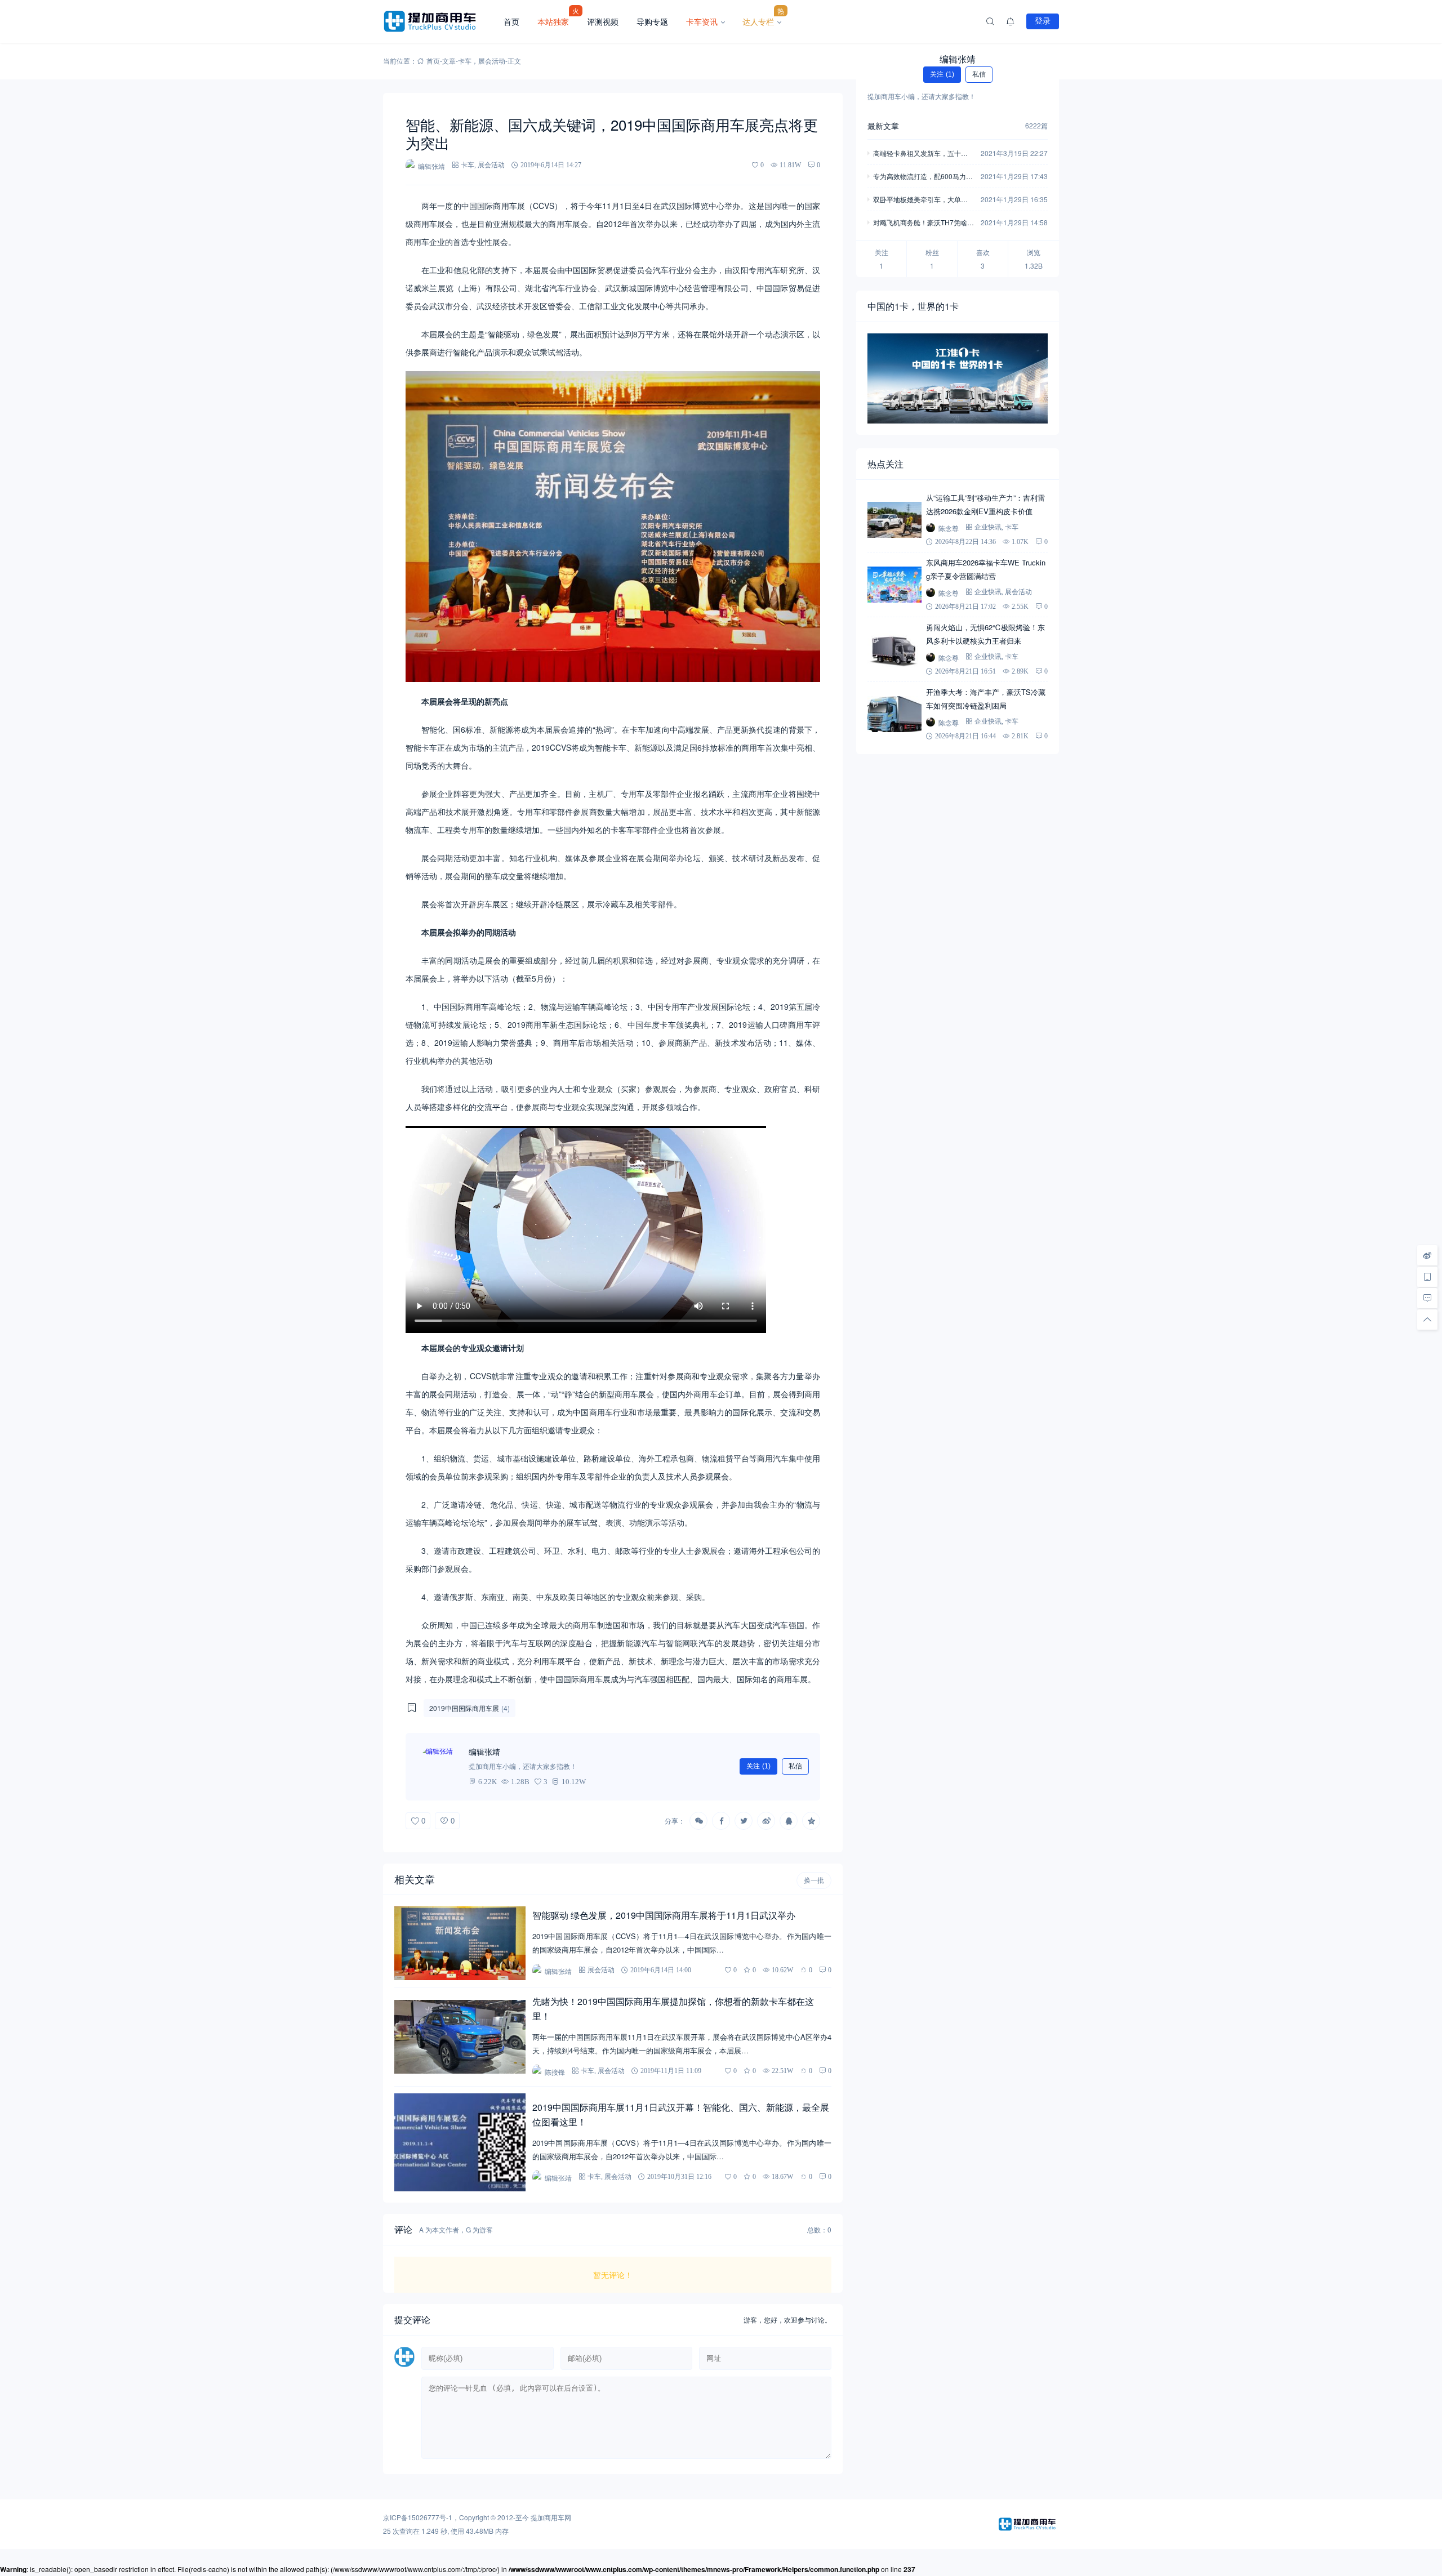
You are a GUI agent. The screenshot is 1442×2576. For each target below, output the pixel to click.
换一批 (814, 1880)
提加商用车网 (551, 2517)
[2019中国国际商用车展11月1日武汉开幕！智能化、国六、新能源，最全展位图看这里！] (460, 2143)
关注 (758, 1766)
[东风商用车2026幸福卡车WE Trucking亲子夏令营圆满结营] (894, 585)
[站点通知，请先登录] (1011, 21)
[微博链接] (1427, 1255)
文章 (449, 61)
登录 (1043, 21)
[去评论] (1427, 1298)
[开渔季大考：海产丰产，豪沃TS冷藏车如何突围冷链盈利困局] (894, 714)
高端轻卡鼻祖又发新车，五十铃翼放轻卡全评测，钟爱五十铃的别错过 (920, 154)
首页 (511, 21)
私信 (795, 1766)
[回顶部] (1427, 1320)
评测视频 (603, 21)
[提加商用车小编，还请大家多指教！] (439, 1767)
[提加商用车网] (439, 21)
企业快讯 (988, 527)
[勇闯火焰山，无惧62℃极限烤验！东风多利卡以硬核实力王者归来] (894, 649)
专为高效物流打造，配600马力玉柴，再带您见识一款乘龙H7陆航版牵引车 (923, 177)
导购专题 (652, 21)
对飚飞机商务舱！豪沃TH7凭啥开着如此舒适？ (923, 223)
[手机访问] (1427, 1277)
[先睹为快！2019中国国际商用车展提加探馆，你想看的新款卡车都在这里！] (460, 2037)
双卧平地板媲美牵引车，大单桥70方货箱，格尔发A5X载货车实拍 (922, 200)
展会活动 (492, 61)
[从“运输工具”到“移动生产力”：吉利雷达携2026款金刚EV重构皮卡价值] (894, 520)
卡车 (465, 61)
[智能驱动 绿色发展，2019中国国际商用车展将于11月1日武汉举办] (460, 1943)
